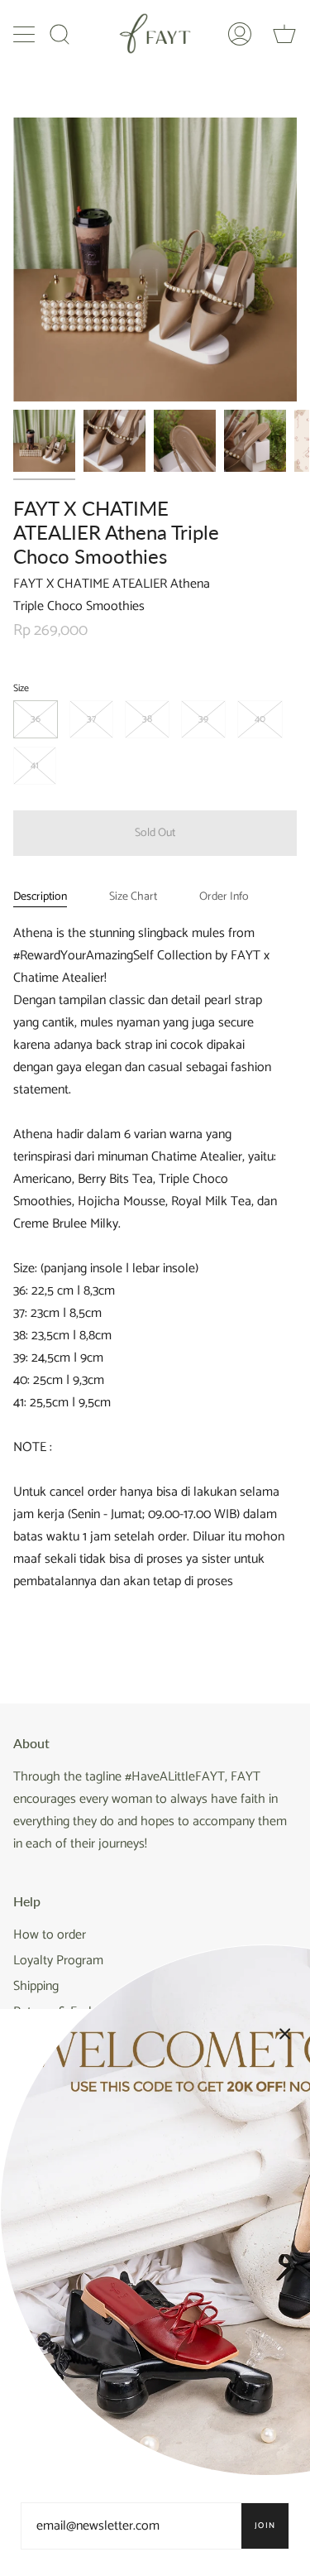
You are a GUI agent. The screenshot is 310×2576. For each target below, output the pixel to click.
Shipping (36, 1986)
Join (265, 2526)
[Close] (285, 2034)
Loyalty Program (58, 1961)
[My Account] (240, 34)
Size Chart (133, 897)
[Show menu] (26, 34)
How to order (50, 1935)
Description (40, 897)
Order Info (224, 897)
